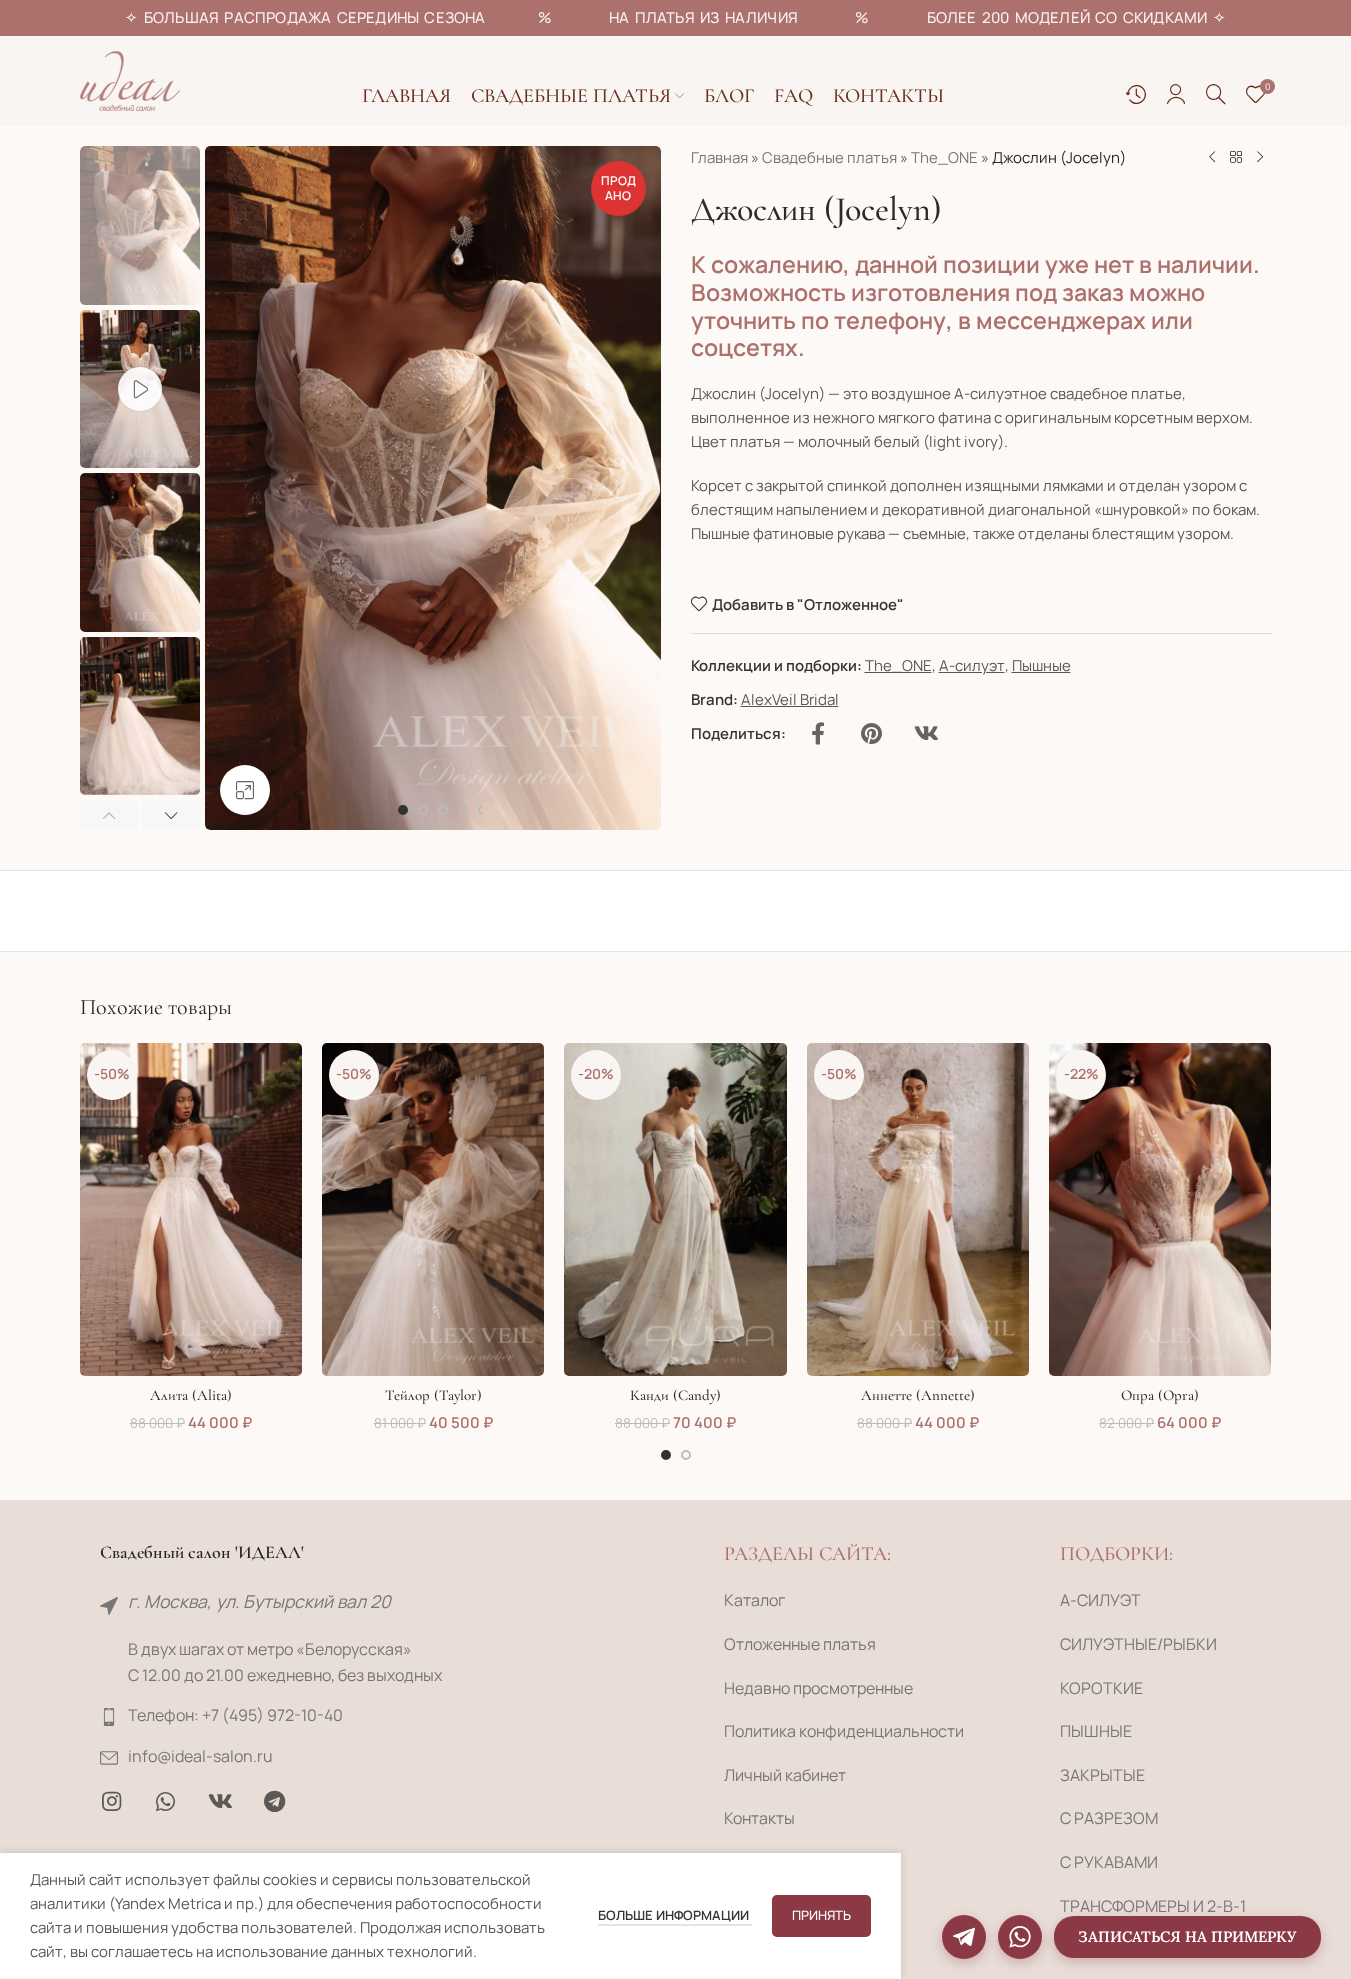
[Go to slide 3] (443, 810)
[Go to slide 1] (403, 810)
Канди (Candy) (675, 1395)
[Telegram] (964, 1937)
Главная (719, 157)
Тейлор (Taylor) (433, 1395)
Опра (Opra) (1160, 1395)
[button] (109, 815)
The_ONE (944, 157)
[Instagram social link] (112, 1802)
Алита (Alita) (191, 1395)
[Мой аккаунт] (1176, 94)
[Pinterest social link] (872, 734)
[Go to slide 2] (423, 810)
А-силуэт (972, 665)
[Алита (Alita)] (191, 1210)
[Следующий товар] (1260, 158)
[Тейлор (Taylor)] (433, 1210)
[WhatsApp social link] (166, 1802)
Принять (821, 1915)
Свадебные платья (829, 157)
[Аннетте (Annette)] (918, 1210)
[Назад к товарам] (1236, 158)
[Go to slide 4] (463, 810)
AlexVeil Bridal (790, 699)
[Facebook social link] (818, 734)
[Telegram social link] (275, 1802)
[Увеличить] (245, 790)
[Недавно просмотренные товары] (1136, 93)
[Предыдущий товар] (1212, 158)
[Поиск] (1216, 94)
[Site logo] (130, 79)
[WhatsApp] (1020, 1937)
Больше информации (675, 1915)
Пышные (1041, 665)
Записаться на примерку (1187, 1936)
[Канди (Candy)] (675, 1210)
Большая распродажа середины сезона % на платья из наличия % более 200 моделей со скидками (676, 17)
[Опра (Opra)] (1160, 1210)
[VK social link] (926, 734)
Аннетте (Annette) (918, 1395)
